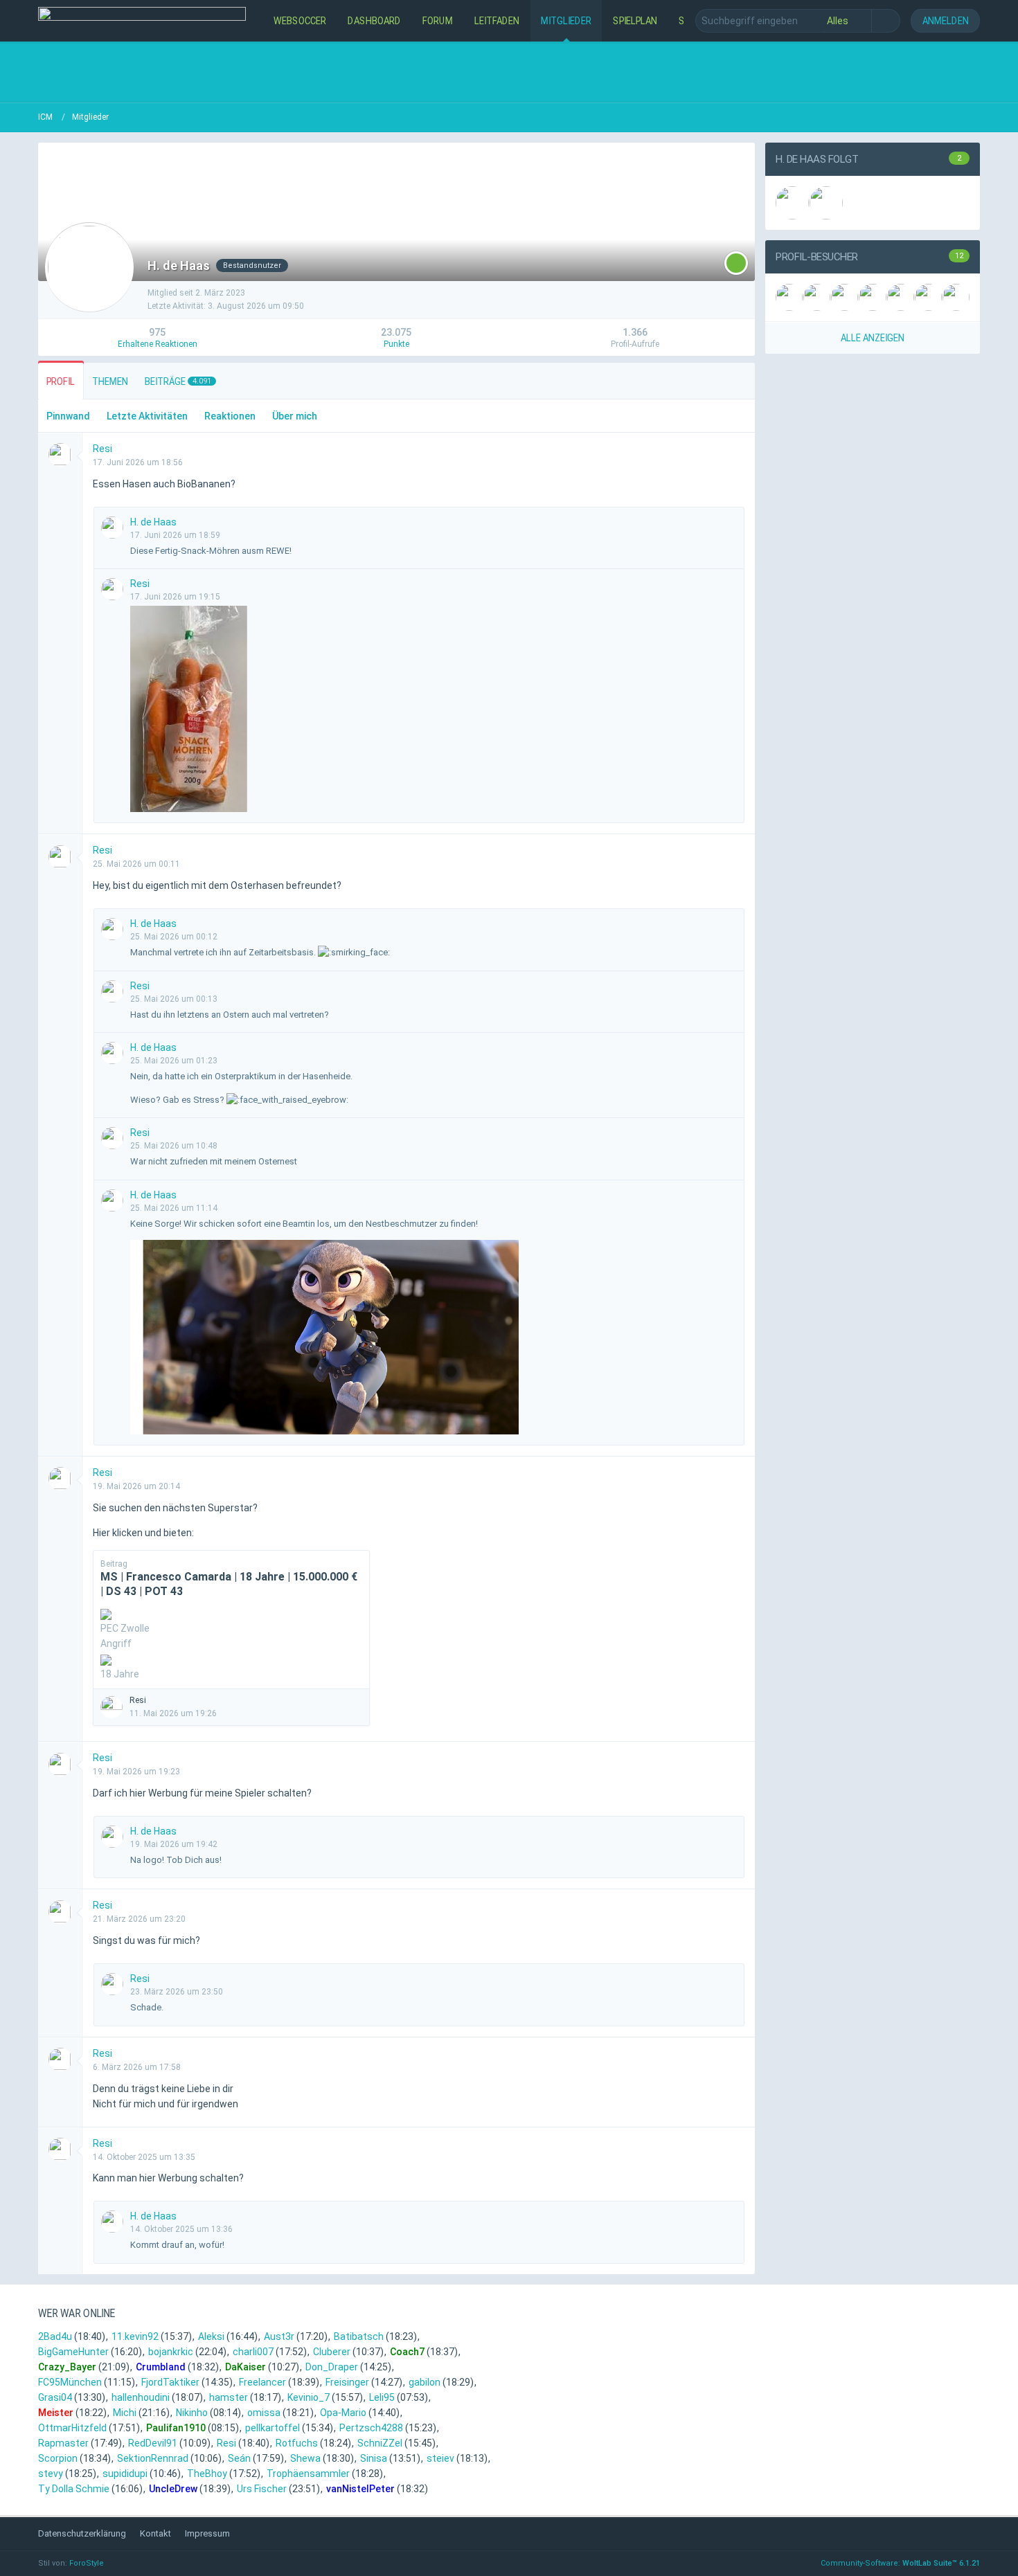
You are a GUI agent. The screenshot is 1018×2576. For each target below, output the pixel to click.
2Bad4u (55, 2336)
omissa (264, 2413)
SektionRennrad (153, 2458)
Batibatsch (359, 2336)
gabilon (425, 2382)
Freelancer (262, 2382)
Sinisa (374, 2458)
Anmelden (946, 20)
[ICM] (142, 21)
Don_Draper (332, 2367)
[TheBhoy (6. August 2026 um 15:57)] (956, 297)
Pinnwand (68, 416)
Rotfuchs (297, 2443)
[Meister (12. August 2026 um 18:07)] (901, 297)
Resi (226, 2443)
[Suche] (886, 21)
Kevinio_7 (309, 2397)
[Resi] (792, 203)
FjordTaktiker (170, 2382)
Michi (125, 2413)
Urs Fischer (262, 2489)
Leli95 (382, 2397)
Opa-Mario (343, 2413)
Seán (239, 2458)
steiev (440, 2458)
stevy (51, 2474)
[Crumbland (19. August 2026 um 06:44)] (845, 297)
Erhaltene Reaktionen (158, 344)
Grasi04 (55, 2397)
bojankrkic (171, 2352)
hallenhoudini (141, 2397)
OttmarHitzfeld (72, 2428)
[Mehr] (738, 449)
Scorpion (58, 2458)
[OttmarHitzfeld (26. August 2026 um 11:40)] (789, 297)
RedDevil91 (153, 2443)
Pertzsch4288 (371, 2428)
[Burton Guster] (826, 203)
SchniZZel (380, 2443)
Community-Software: (900, 2563)
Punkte (396, 344)
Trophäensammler (308, 2474)
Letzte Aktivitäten (147, 416)
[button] (736, 263)
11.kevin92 (135, 2336)
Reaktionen (230, 416)
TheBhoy (207, 2474)
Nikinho (192, 2413)
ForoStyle (87, 2563)
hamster (229, 2397)
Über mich (295, 416)
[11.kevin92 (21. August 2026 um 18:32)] (817, 297)
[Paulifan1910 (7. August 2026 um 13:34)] (928, 297)
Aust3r (279, 2336)
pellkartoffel (273, 2428)
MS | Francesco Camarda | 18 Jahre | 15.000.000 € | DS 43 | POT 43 (229, 1584)
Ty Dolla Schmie (74, 2489)
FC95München (70, 2382)
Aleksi (211, 2336)
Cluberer (332, 2352)
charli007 (253, 2352)
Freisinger (347, 2382)
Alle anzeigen (873, 337)
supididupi (125, 2474)
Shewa (305, 2458)
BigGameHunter (73, 2352)
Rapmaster (63, 2443)
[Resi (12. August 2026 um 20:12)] (872, 297)
